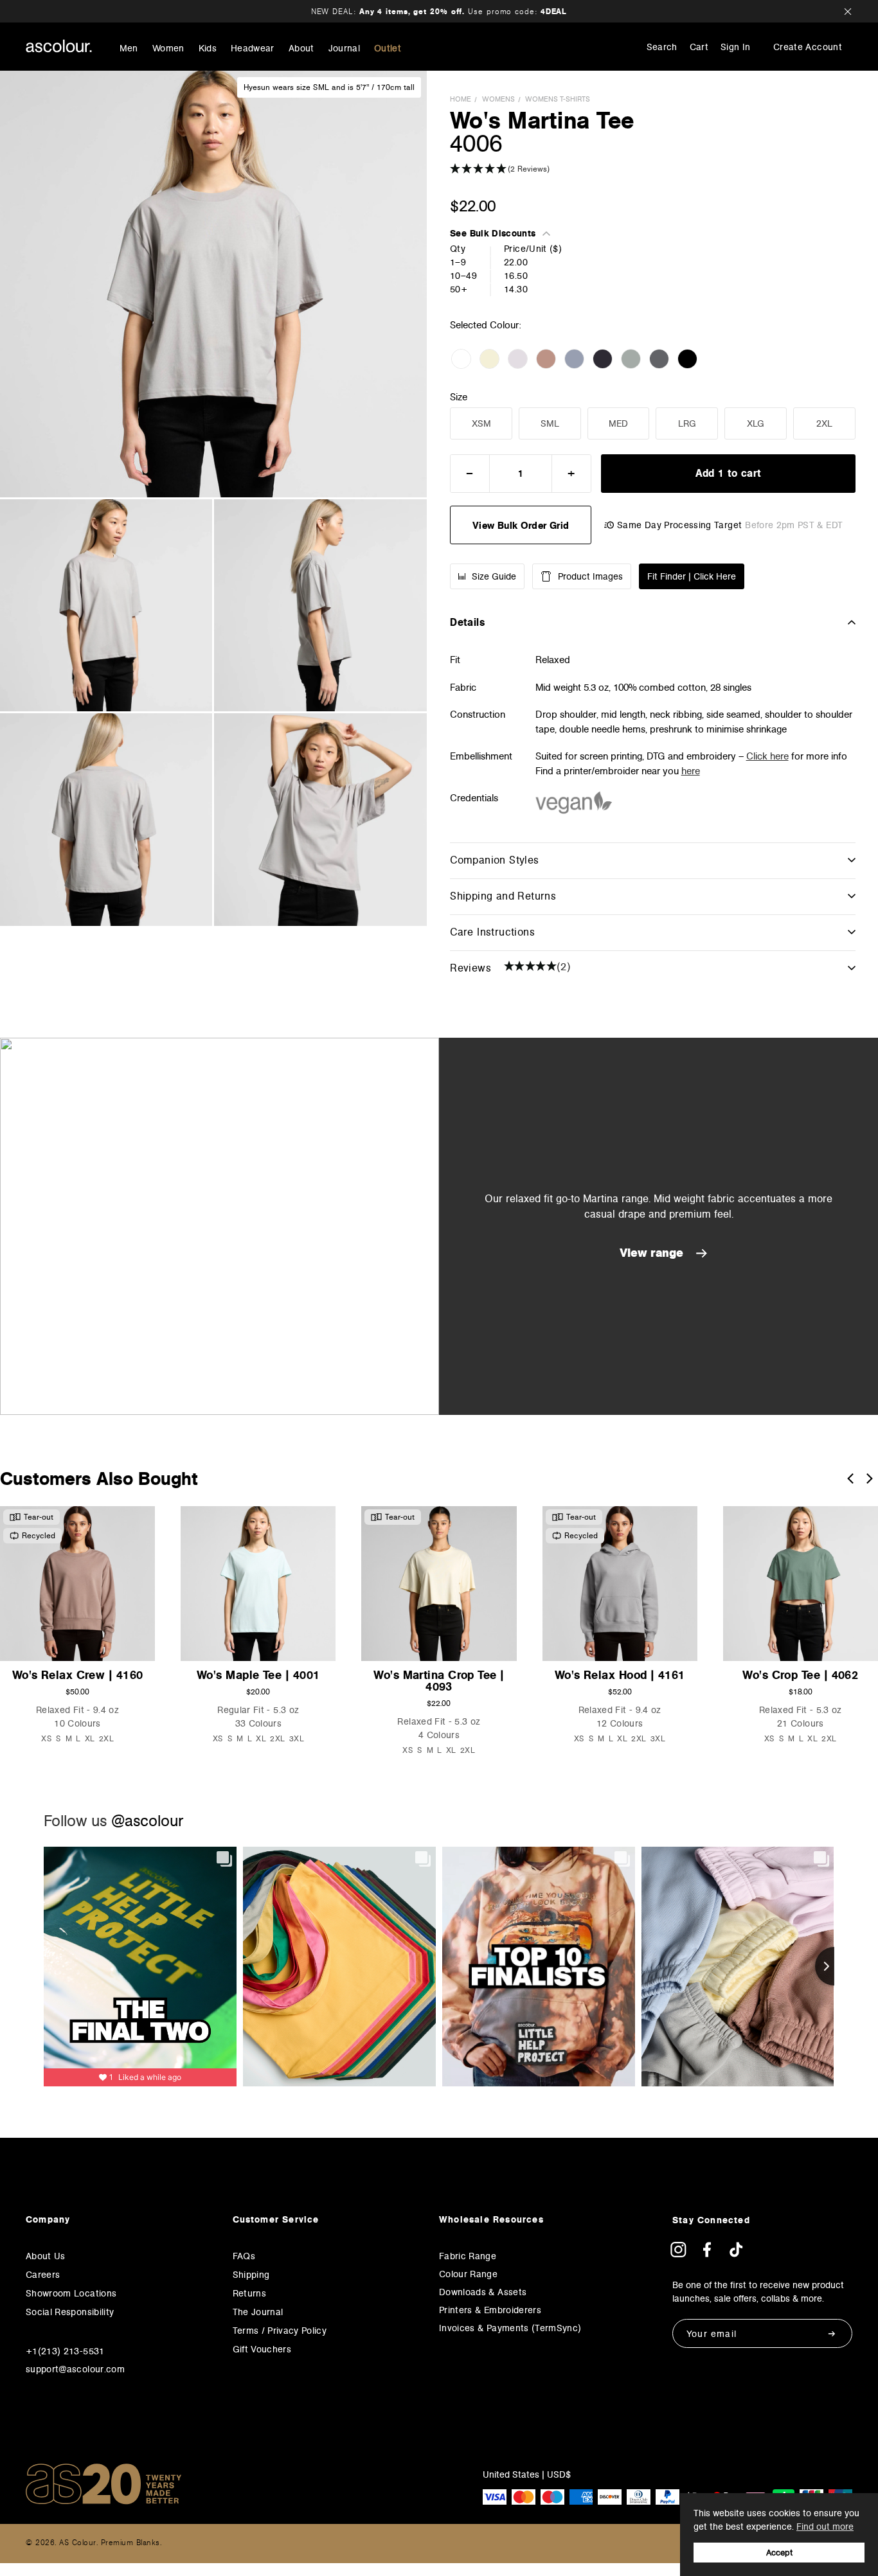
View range (653, 1253)
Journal (344, 49)
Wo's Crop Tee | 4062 (800, 1675)
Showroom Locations (71, 2293)
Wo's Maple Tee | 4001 (258, 1675)
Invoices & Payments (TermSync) (510, 2328)
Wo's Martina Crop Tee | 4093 (439, 1681)
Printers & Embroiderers (490, 2310)
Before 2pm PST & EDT (794, 525)
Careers (43, 2275)
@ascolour (147, 1821)
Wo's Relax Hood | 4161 (620, 1675)
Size (459, 397)
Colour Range (468, 2274)
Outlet (388, 49)
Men (129, 49)
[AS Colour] (59, 46)
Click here (767, 756)
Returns (249, 2293)
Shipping (251, 2275)
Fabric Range (468, 2256)
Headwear (253, 49)
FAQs (244, 2256)
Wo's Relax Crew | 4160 (78, 1675)
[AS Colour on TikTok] (736, 2254)
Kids (208, 49)
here (691, 771)
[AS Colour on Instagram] (678, 2254)
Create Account (808, 47)
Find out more (825, 2527)
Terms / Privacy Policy (280, 2331)
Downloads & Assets (483, 2292)
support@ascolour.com (75, 2369)
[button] (653, 169)
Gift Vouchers (262, 2349)
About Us (46, 2256)
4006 (476, 143)
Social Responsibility (70, 2312)
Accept (779, 2553)
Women (168, 49)
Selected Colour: (487, 325)
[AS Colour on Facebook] (707, 2254)
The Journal (258, 2312)
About (301, 49)
